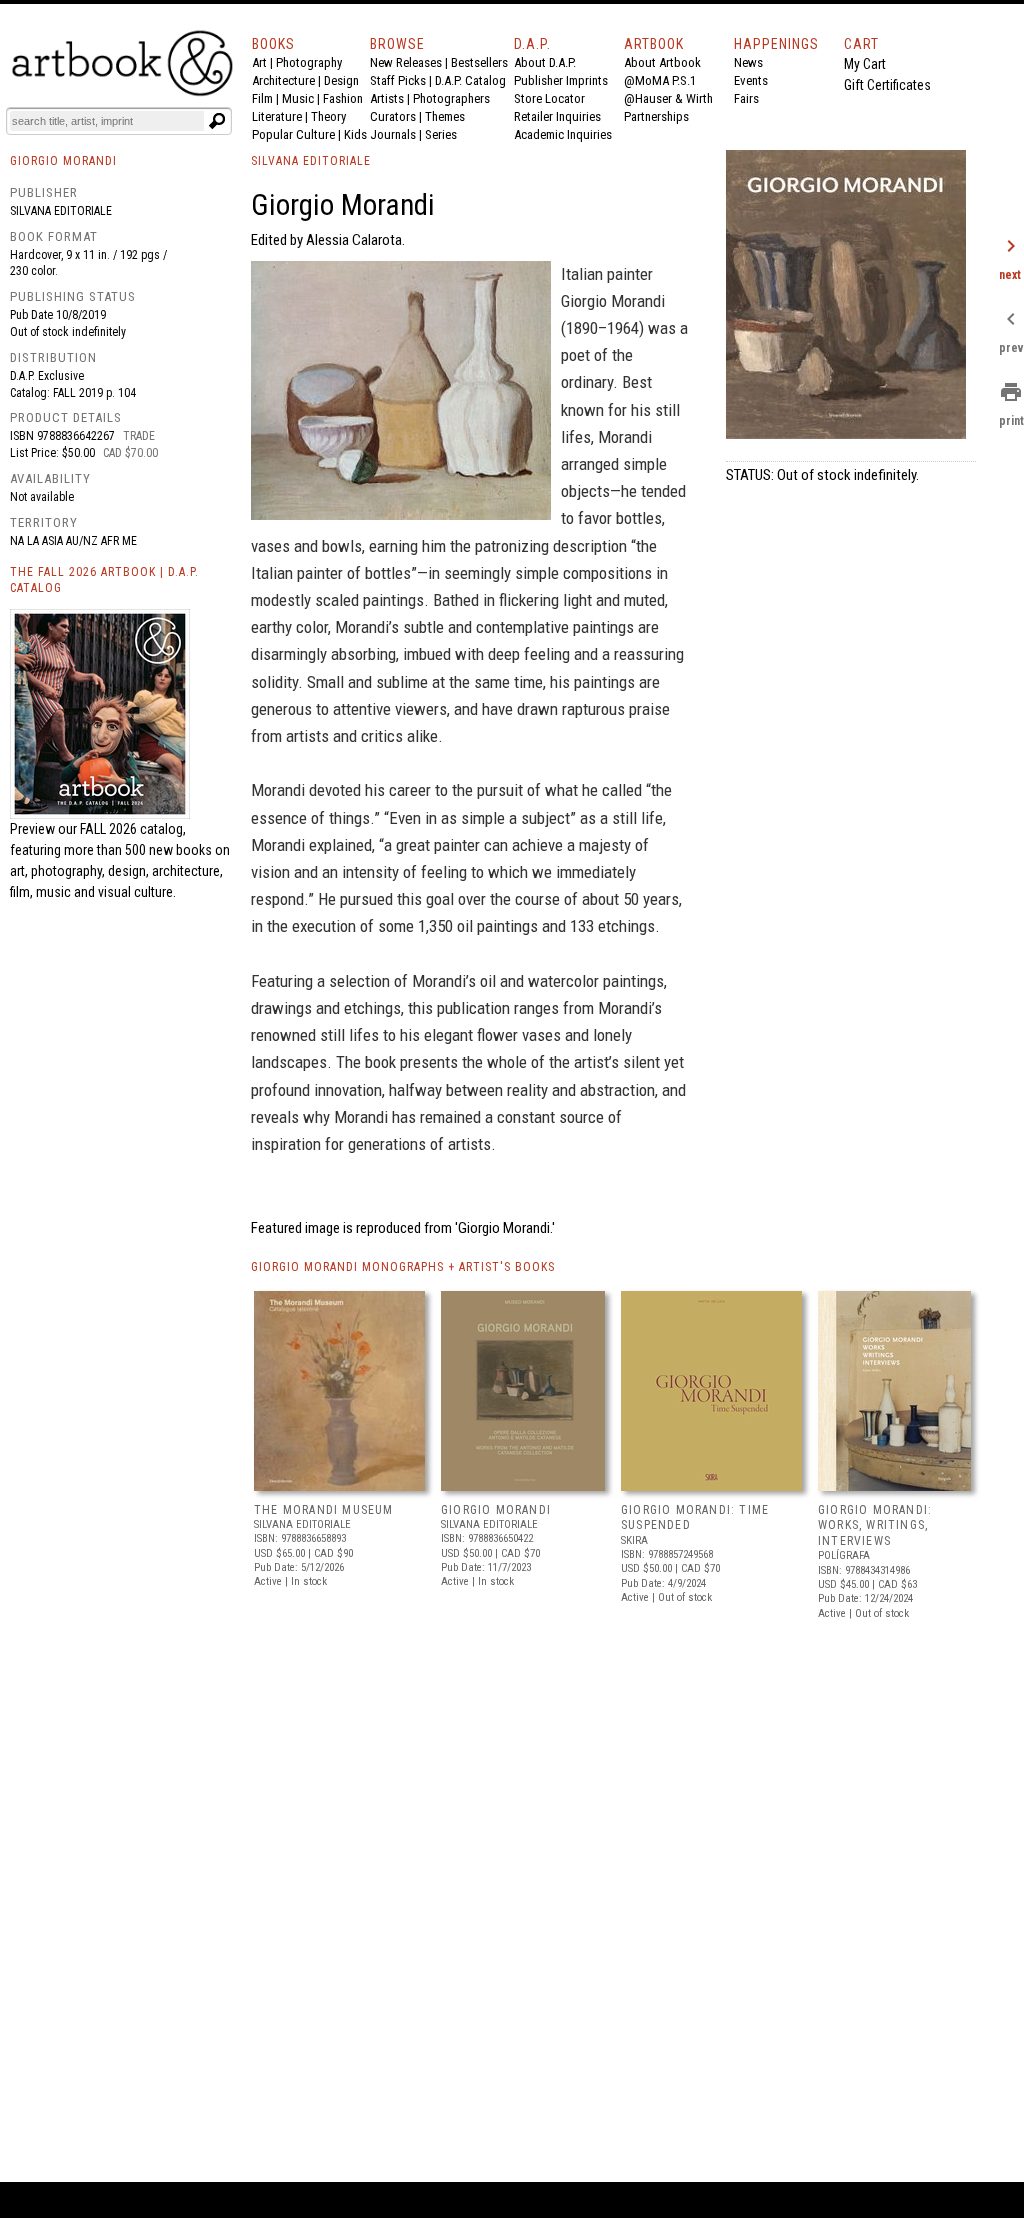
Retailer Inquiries (557, 116)
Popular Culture (293, 134)
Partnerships (656, 116)
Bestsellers (479, 62)
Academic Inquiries (563, 134)
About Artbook (662, 62)
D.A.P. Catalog (470, 80)
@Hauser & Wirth (668, 98)
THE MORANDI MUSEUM (324, 1510)
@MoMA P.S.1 (660, 80)
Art (259, 62)
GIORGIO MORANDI (496, 1510)
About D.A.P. (545, 62)
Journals (393, 134)
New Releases (406, 62)
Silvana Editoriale (61, 211)
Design (341, 80)
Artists (387, 98)
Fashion (343, 98)
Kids (355, 134)
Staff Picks (398, 80)
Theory (328, 116)
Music (298, 98)
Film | (267, 98)
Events (751, 80)
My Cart (865, 64)
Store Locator (549, 98)
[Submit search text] (217, 121)
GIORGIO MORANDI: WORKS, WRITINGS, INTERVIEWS (875, 1525)
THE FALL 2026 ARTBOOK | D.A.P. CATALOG (104, 580)
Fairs (746, 98)
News (748, 62)
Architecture (283, 80)
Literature (277, 116)
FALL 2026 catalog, (133, 829)
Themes (445, 116)
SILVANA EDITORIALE (311, 161)
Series (441, 134)
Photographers (451, 98)
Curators (393, 116)
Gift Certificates (887, 85)
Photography (309, 62)
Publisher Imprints (561, 80)
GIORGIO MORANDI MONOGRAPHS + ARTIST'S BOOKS (403, 1267)
